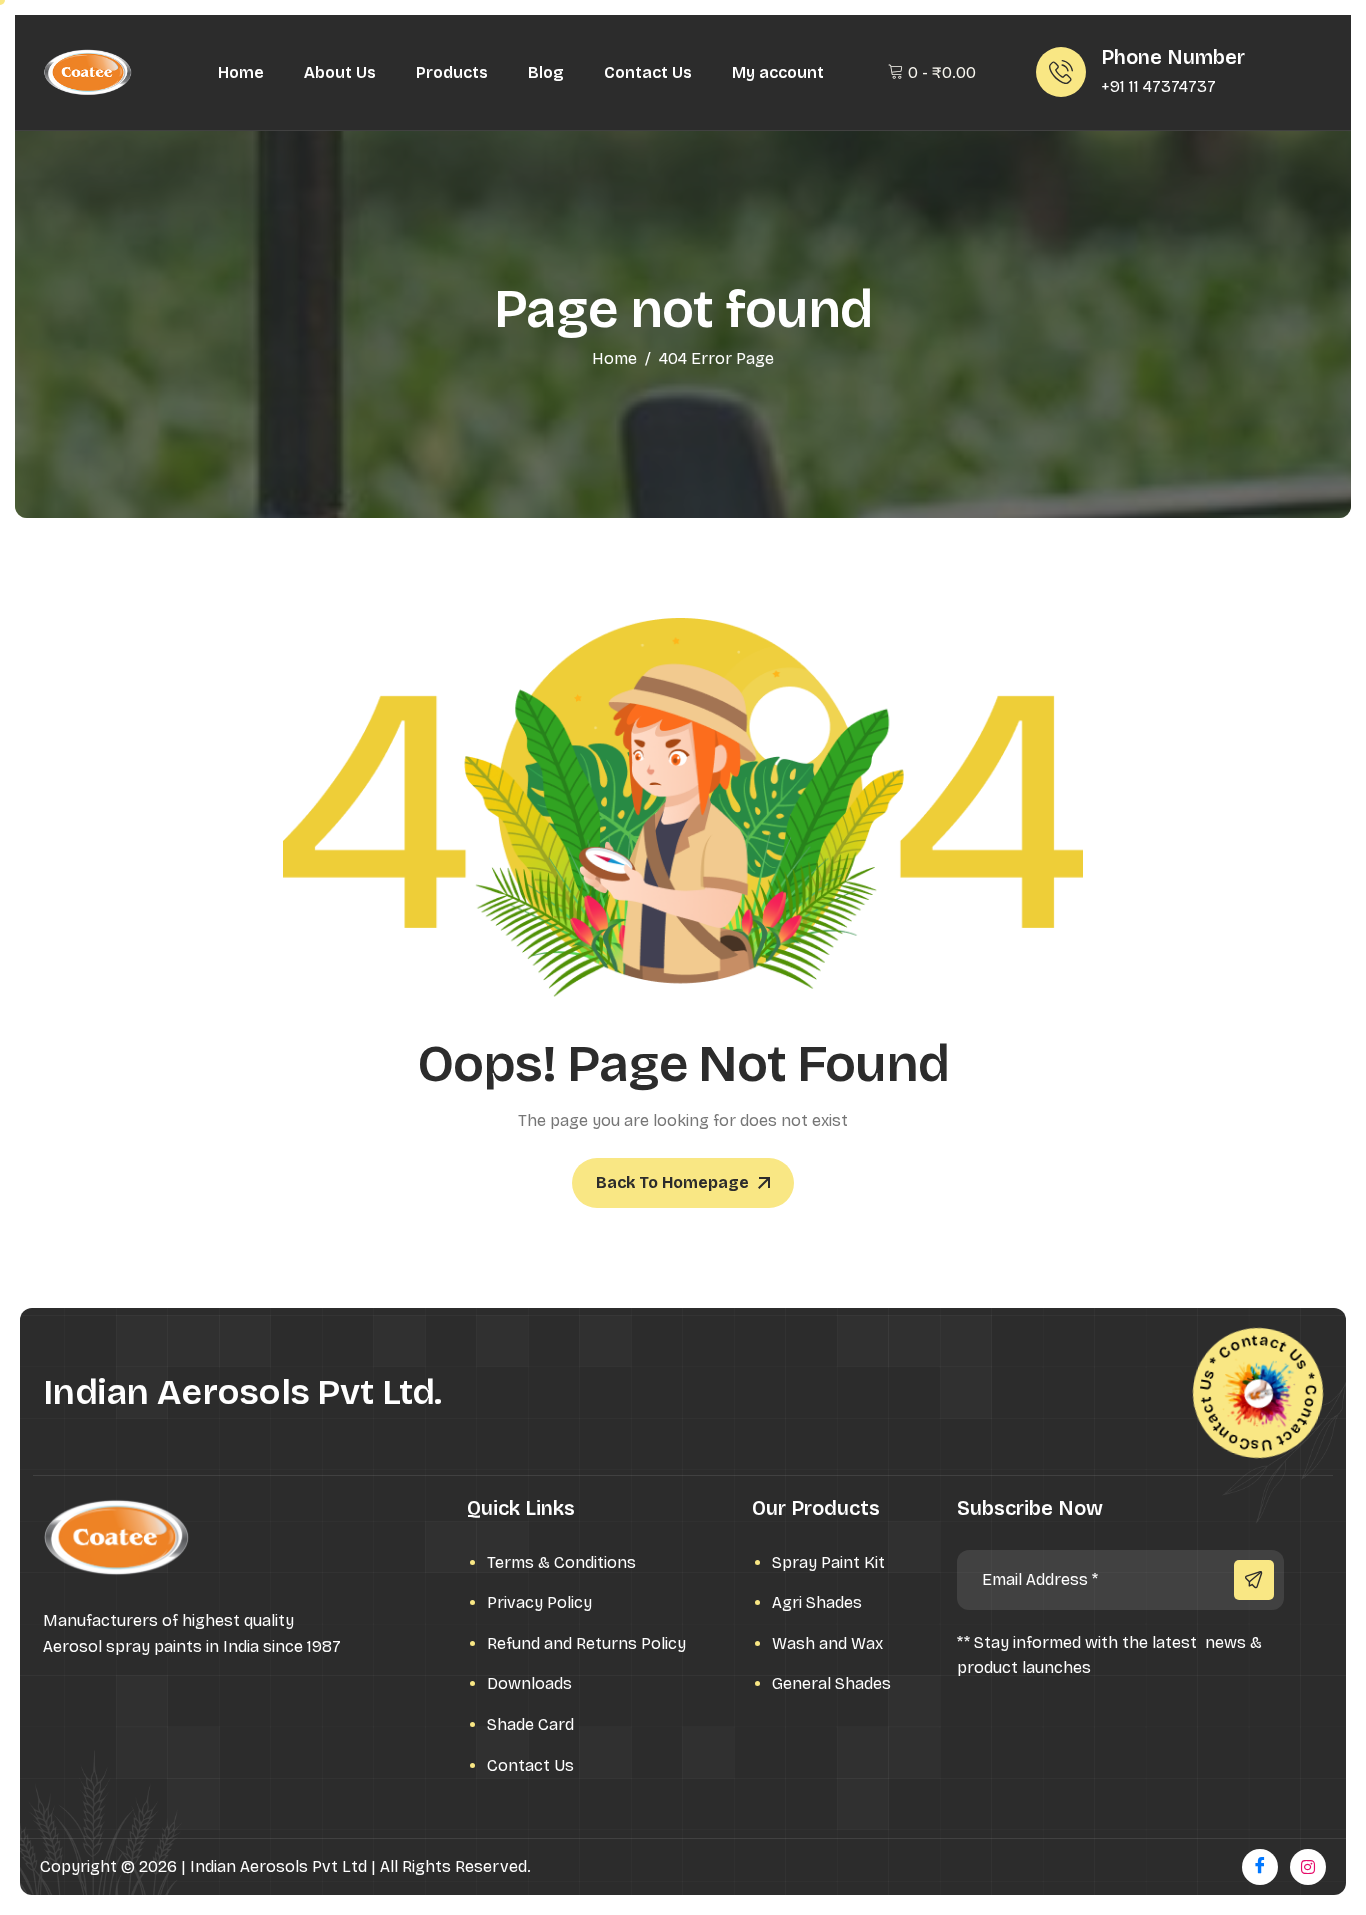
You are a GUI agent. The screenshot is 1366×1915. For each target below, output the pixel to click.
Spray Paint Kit (828, 1562)
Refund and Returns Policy (586, 1643)
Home (241, 72)
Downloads (529, 1683)
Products (452, 72)
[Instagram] (1308, 1867)
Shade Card (530, 1724)
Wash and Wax (827, 1643)
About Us (340, 72)
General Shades (831, 1683)
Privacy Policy (539, 1602)
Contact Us (648, 72)
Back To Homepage (672, 1182)
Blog (546, 72)
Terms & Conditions (561, 1562)
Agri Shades (817, 1602)
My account (778, 72)
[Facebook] (1260, 1867)
